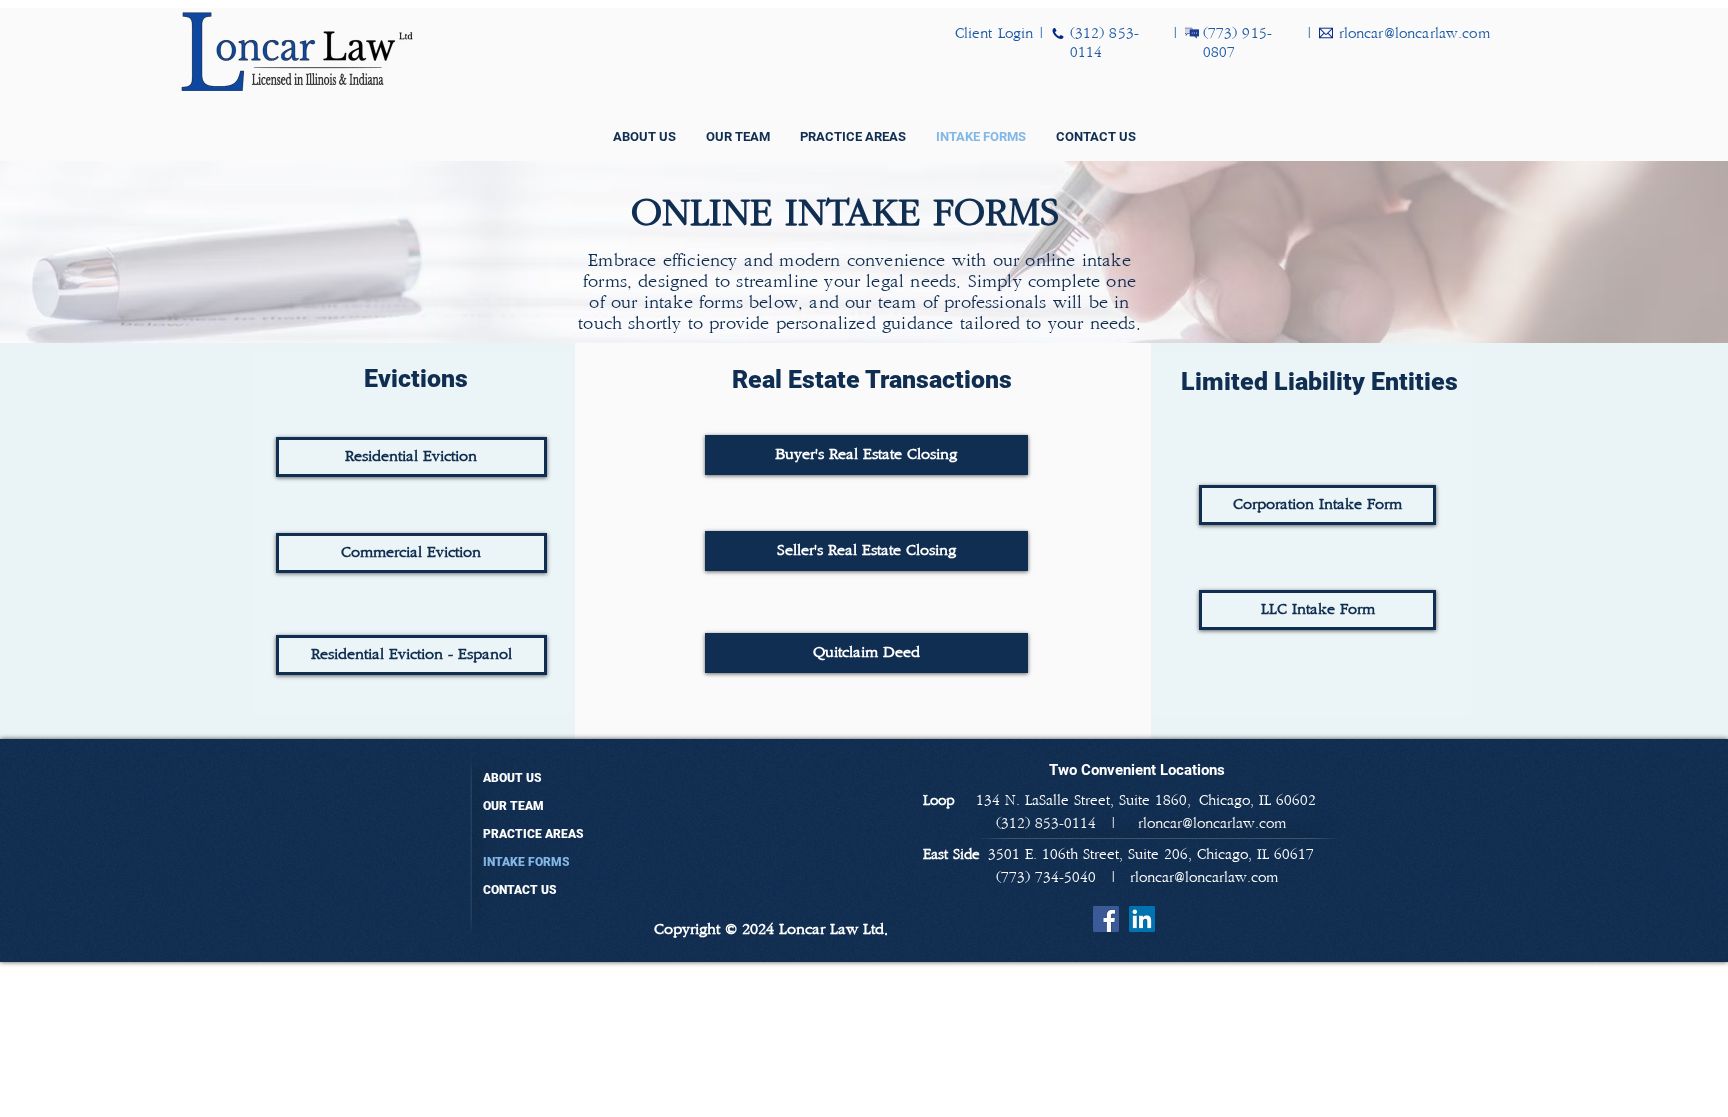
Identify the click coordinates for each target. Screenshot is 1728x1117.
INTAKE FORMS (526, 862)
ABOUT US (512, 778)
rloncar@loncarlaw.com (1204, 878)
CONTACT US (520, 890)
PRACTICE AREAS (533, 834)
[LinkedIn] (1142, 919)
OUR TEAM (513, 806)
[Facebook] (1106, 919)
